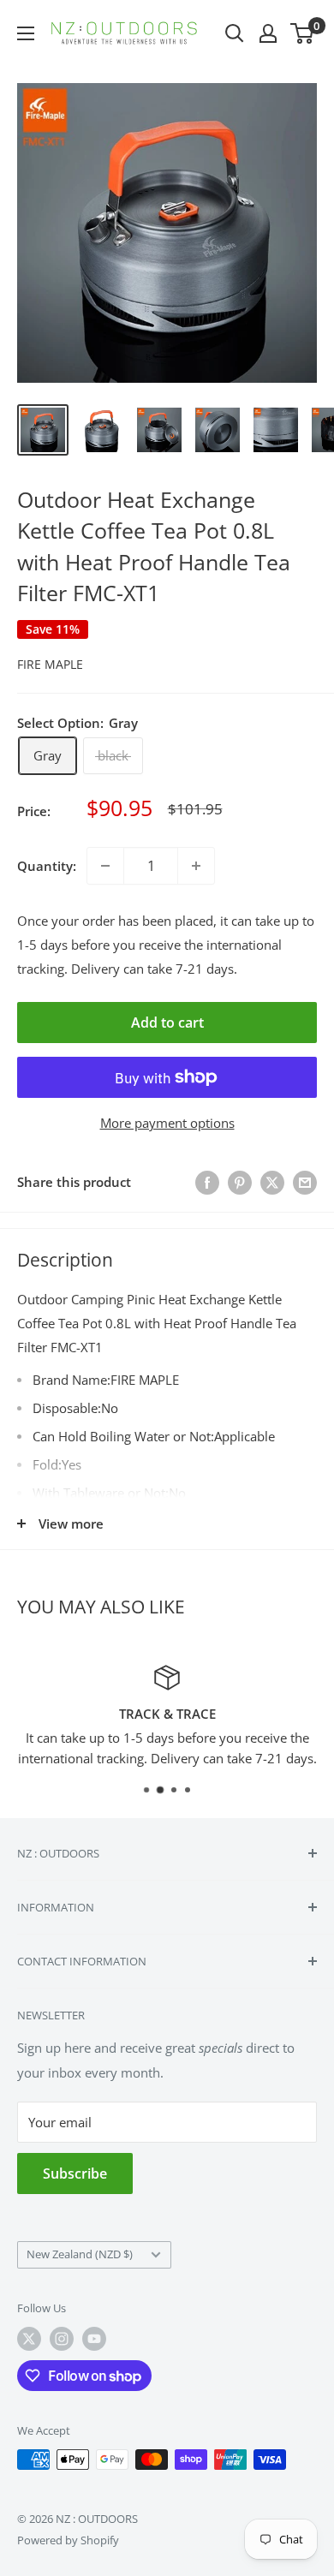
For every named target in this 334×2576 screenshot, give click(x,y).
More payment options (167, 1123)
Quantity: (47, 866)
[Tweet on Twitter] (272, 1183)
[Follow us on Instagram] (62, 2339)
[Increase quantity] (196, 866)
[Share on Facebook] (207, 1183)
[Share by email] (305, 1183)
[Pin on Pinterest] (240, 1183)
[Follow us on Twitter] (29, 2339)
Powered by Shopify (68, 2540)
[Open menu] (26, 33)
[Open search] (235, 33)
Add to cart (167, 1023)
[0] (303, 33)
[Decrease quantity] (105, 866)
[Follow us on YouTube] (94, 2339)
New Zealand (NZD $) (80, 2254)
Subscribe (75, 2173)
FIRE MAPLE (50, 664)
